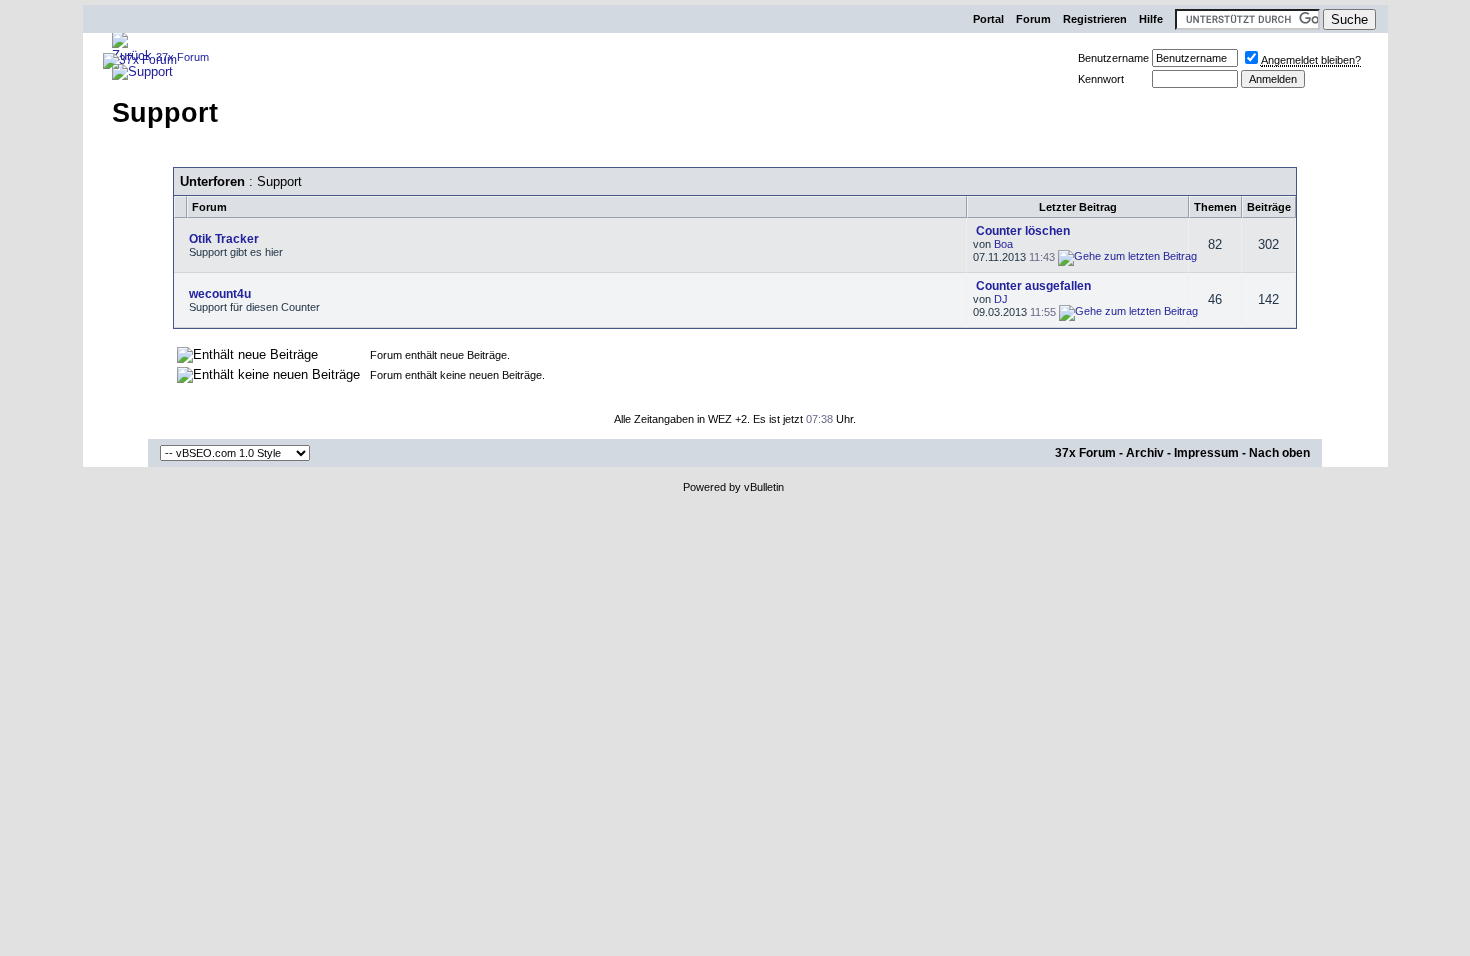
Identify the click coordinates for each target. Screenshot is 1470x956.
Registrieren (1095, 19)
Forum (1033, 19)
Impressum (1206, 453)
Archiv (1145, 453)
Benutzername (1113, 58)
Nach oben (1279, 453)
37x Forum (1085, 453)
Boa (1003, 244)
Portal (988, 19)
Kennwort (1101, 79)
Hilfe (1151, 19)
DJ (1001, 299)
